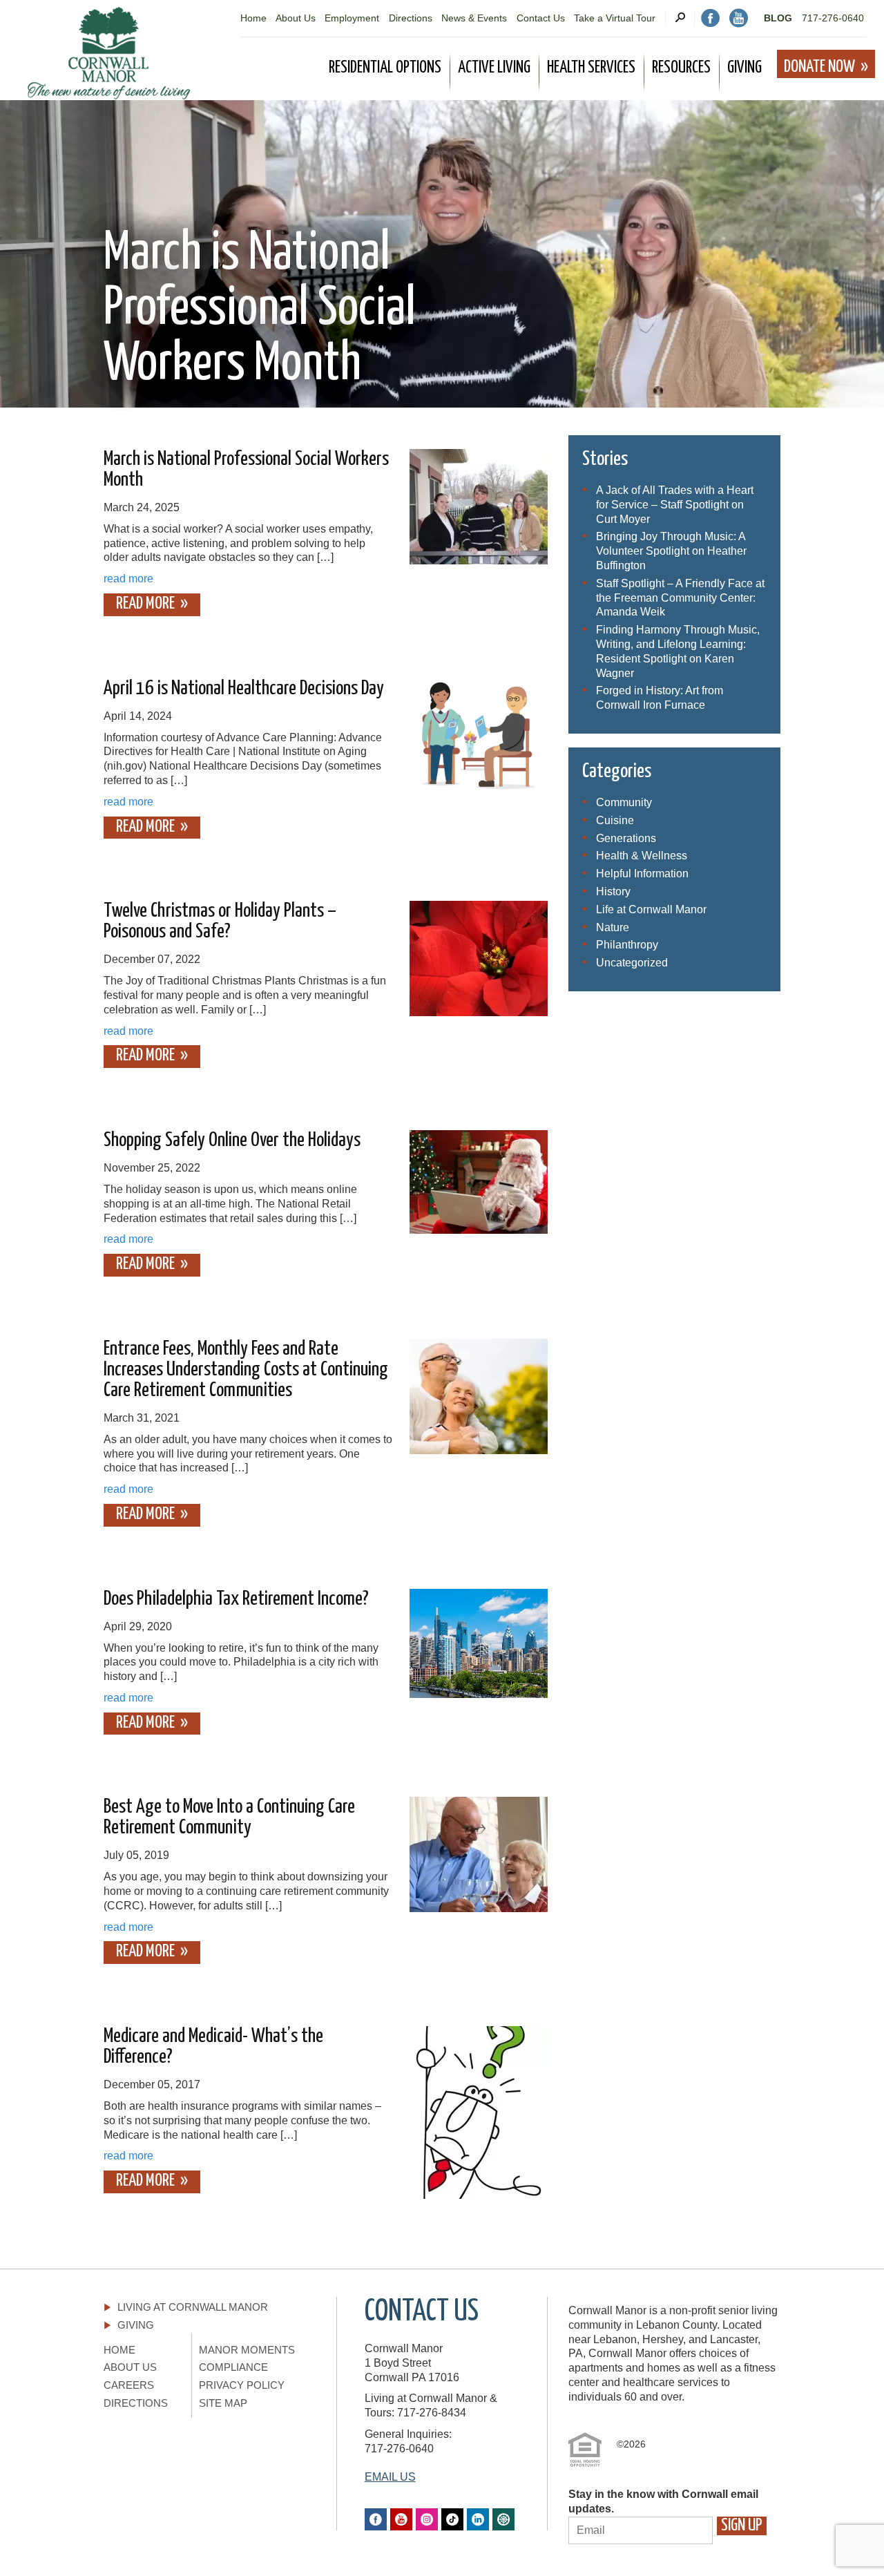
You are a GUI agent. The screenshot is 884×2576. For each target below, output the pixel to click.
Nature (613, 927)
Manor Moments (247, 2350)
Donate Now (819, 67)
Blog (778, 18)
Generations (626, 838)
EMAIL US (390, 2477)
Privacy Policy (242, 2385)
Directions (411, 18)
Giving (136, 2325)
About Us (296, 18)
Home (253, 18)
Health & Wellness (642, 856)
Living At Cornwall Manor (193, 2307)
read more (128, 579)
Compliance (233, 2367)
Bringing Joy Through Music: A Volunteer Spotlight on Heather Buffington (671, 551)
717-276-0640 (833, 18)
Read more (145, 604)
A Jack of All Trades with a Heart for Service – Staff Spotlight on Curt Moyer (675, 505)
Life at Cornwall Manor (651, 909)
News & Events (474, 18)
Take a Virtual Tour (615, 18)
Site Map (223, 2403)
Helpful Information (642, 874)
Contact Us (541, 18)
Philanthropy (627, 945)
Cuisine (615, 820)
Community (624, 802)
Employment (352, 18)
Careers (129, 2385)
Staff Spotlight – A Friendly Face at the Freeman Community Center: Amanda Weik (680, 598)
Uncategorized (632, 963)
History (613, 891)
